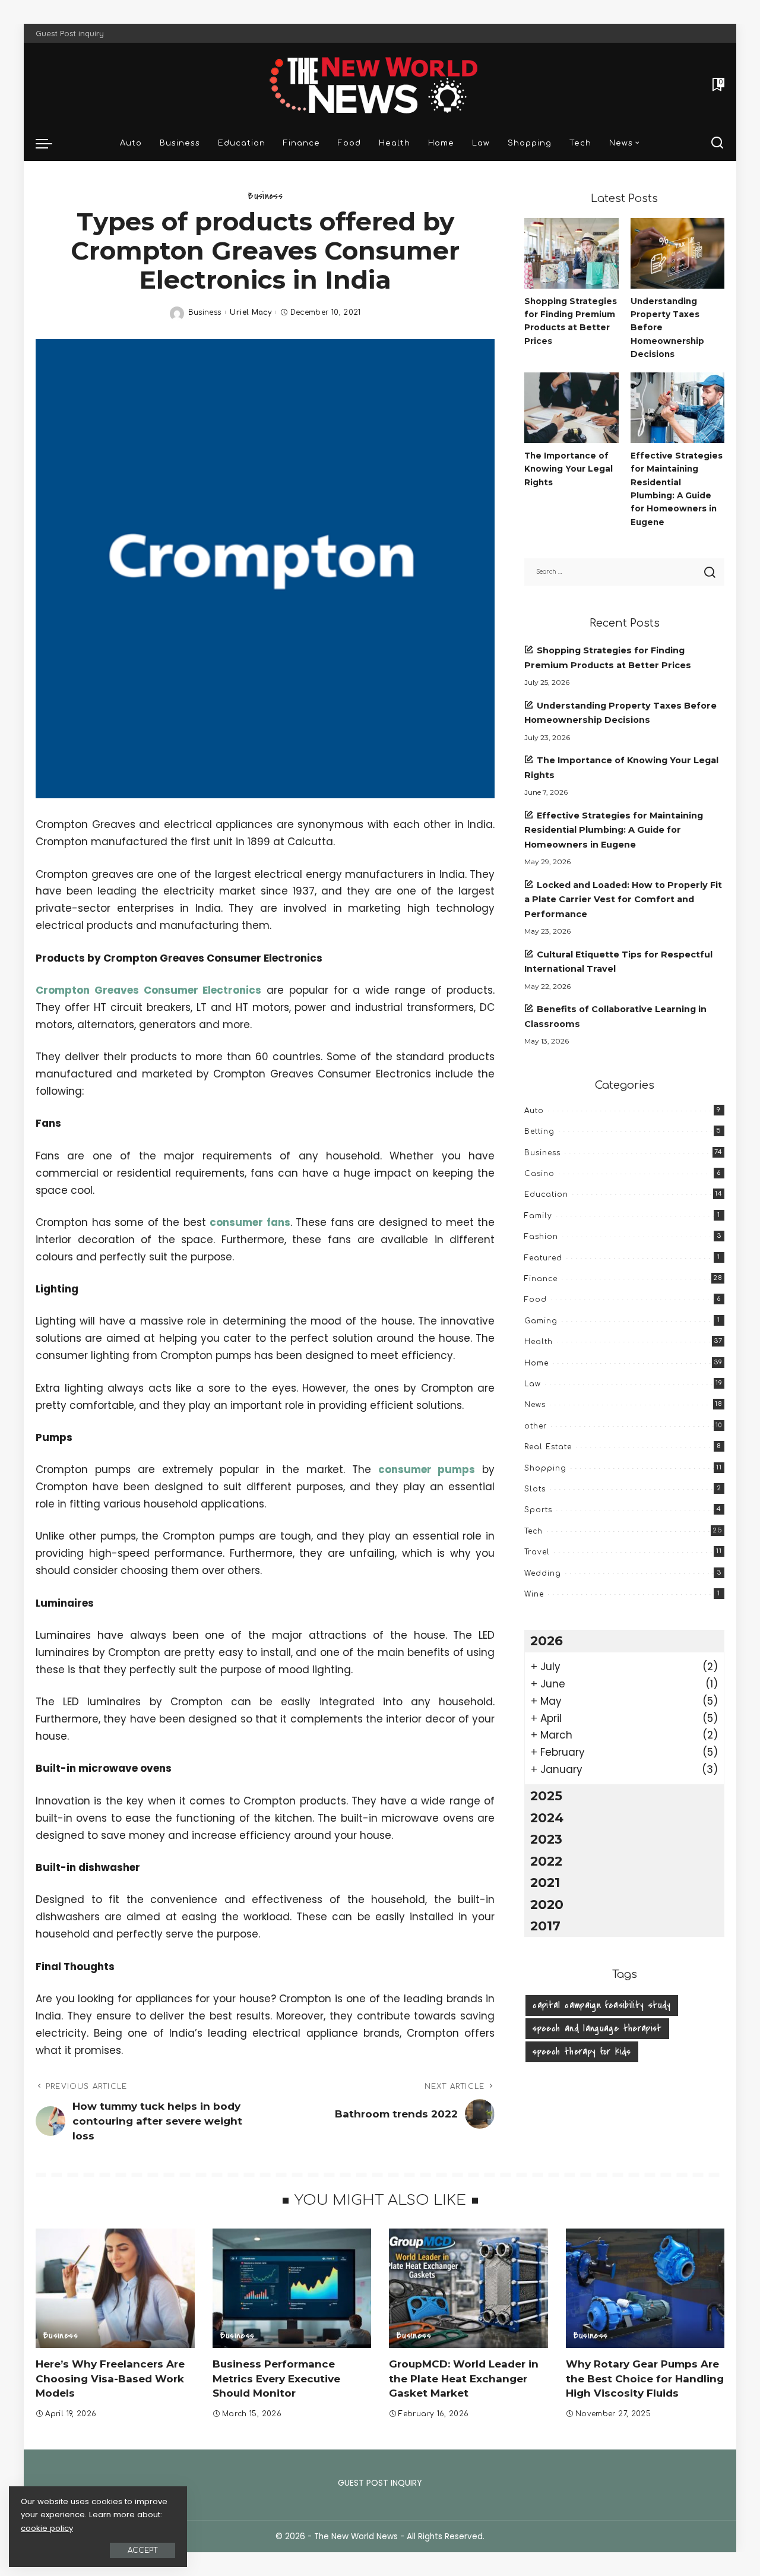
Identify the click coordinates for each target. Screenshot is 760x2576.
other (536, 1426)
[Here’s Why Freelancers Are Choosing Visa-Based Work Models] (115, 2288)
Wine (534, 1594)
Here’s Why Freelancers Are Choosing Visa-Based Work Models (110, 2379)
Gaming (541, 1321)
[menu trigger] (50, 143)
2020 (547, 1904)
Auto (534, 1111)
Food (536, 1300)
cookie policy (47, 2528)
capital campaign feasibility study (601, 2005)
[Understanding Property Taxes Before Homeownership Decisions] (677, 253)
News (535, 1405)
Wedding (543, 1573)
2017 (545, 1926)
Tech (533, 1531)
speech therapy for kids (582, 2052)
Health (539, 1342)
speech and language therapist (597, 2028)
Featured (543, 1258)
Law (533, 1384)
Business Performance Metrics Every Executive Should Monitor (276, 2379)
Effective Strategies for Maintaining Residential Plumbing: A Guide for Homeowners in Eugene (614, 830)
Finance (541, 1279)
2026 (547, 1641)
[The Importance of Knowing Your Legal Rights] (571, 408)
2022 (546, 1861)
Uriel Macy (251, 312)
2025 (546, 1796)
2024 (547, 1818)
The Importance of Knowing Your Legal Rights (569, 469)
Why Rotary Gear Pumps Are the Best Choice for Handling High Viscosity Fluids (645, 2379)
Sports (538, 1510)
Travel (537, 1552)
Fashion (541, 1237)
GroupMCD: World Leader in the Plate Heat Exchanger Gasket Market (464, 2379)
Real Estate (548, 1447)
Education (546, 1194)
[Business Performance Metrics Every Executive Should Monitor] (292, 2288)
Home (536, 1363)
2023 (546, 1839)
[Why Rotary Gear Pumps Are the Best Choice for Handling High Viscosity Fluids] (645, 2288)
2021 (545, 1882)
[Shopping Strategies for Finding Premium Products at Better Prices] (571, 253)
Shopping (545, 1468)
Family (538, 1216)
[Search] (717, 143)
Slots (535, 1489)
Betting (539, 1131)
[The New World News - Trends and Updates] (380, 84)
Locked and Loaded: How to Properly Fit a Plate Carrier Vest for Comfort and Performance (623, 900)
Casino (539, 1174)
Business (265, 196)
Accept (142, 2550)
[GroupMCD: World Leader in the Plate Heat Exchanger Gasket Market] (468, 2288)
